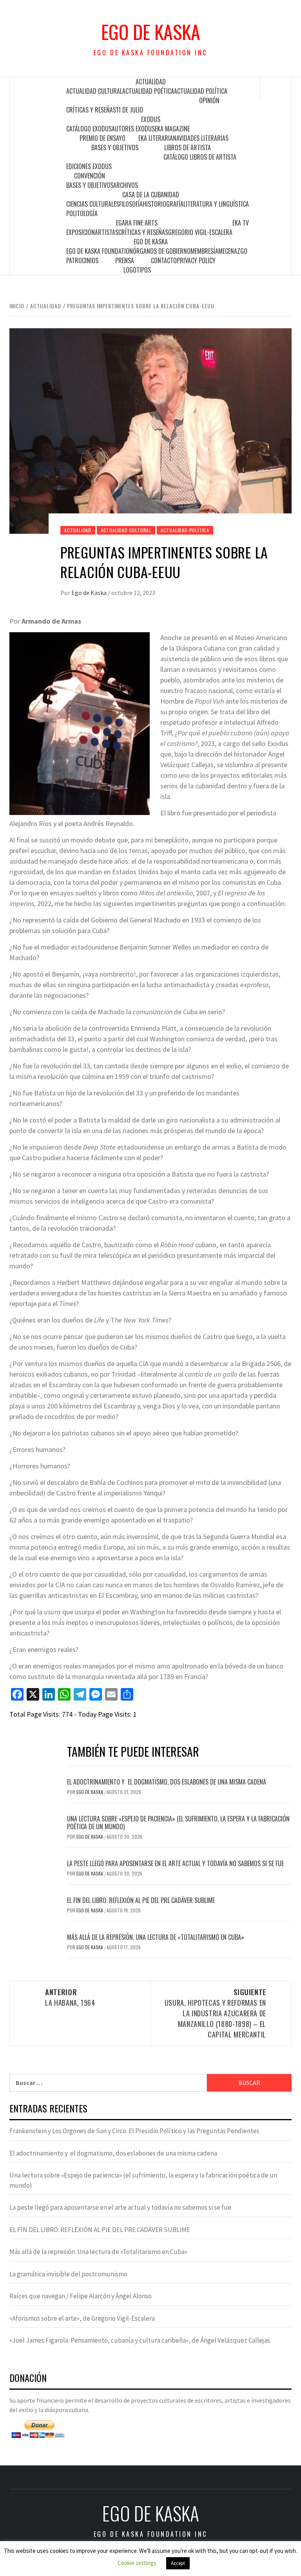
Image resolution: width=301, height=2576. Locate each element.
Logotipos (137, 270)
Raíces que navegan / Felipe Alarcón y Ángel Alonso (81, 2296)
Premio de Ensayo (102, 138)
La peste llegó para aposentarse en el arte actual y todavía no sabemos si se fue (175, 1863)
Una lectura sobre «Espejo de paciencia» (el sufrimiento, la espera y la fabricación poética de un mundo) (178, 1823)
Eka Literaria (156, 138)
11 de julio (130, 110)
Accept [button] (178, 2563)
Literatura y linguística (216, 204)
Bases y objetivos (115, 147)
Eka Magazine (172, 129)
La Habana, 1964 (70, 1997)
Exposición (81, 232)
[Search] (276, 88)
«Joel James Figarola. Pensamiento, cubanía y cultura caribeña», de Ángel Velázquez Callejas (140, 2340)
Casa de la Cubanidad (151, 195)
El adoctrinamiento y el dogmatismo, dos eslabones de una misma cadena (167, 1782)
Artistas (107, 232)
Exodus (151, 119)
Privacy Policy (196, 260)
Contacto (164, 260)
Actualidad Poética (148, 91)
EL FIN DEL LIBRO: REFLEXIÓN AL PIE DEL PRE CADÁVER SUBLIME (141, 1900)
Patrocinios (82, 260)
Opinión (209, 100)
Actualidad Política (201, 91)
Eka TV (241, 223)
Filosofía (131, 204)
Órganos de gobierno (162, 251)
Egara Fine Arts (137, 223)
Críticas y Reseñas (91, 110)
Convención (90, 176)
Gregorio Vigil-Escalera (200, 232)
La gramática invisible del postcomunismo (68, 2274)
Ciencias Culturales (93, 204)
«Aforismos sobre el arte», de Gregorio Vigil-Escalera (82, 2318)
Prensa (125, 260)
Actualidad (151, 82)
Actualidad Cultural (94, 91)
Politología (82, 213)
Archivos (126, 185)
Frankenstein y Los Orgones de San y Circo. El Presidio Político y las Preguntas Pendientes (134, 2131)
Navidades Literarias (201, 138)
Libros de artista (188, 147)
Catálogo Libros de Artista (200, 157)
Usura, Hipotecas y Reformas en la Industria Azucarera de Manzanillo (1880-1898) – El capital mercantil (215, 2013)
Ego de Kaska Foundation (100, 251)
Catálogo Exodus (89, 129)
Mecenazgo (233, 251)
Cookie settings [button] (137, 2563)
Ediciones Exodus (89, 166)
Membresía (204, 251)
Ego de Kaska (151, 32)
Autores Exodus (133, 129)
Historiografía (163, 204)
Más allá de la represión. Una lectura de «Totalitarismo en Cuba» (156, 1937)
